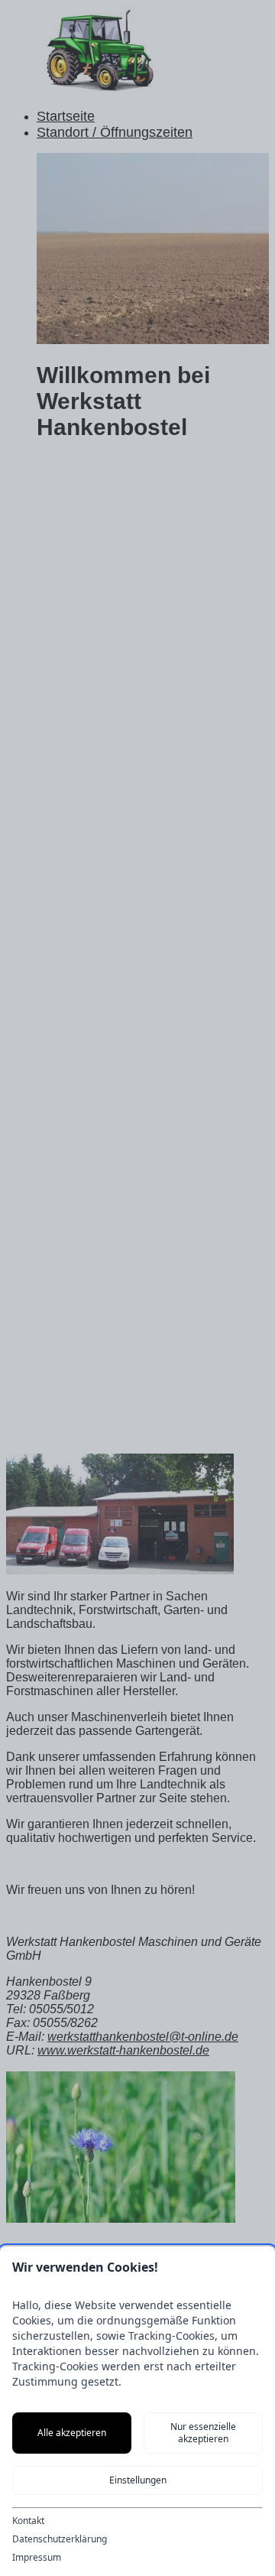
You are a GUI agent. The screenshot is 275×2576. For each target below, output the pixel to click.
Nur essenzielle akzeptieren (203, 2433)
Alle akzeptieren (72, 2433)
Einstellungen (138, 2480)
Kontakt (28, 2521)
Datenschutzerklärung (60, 2539)
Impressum (37, 2558)
